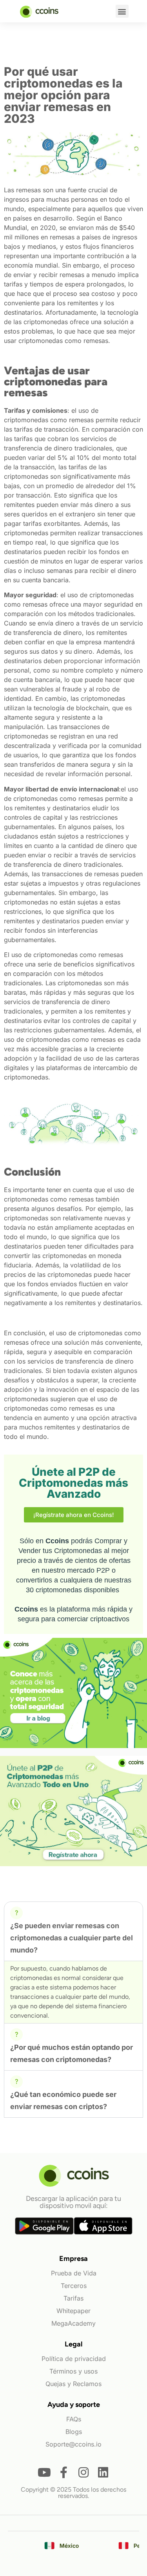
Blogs (74, 2432)
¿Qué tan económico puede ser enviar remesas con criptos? (63, 2100)
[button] (122, 11)
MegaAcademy (73, 2323)
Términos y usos (73, 2371)
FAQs (74, 2419)
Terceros (74, 2286)
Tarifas (73, 2298)
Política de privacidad (74, 2359)
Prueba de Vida (74, 2273)
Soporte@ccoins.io (73, 2444)
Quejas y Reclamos (73, 2384)
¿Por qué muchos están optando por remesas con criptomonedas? (72, 2053)
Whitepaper (73, 2311)
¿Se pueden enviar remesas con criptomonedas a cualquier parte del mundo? (72, 1938)
